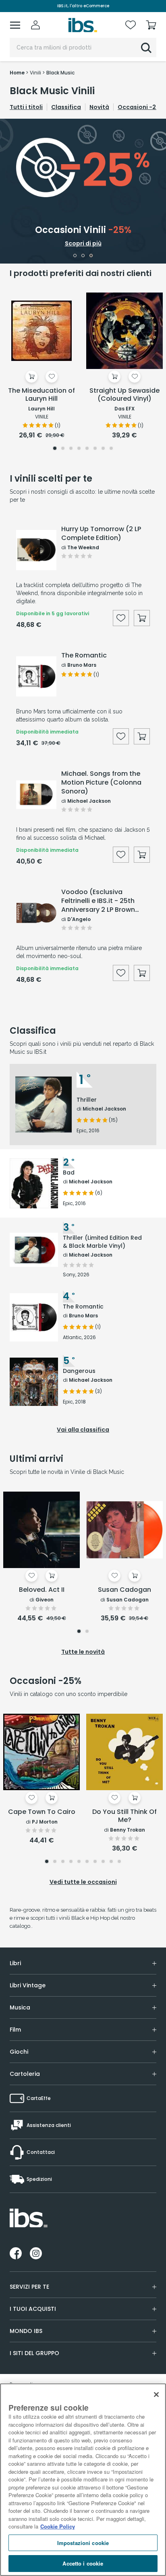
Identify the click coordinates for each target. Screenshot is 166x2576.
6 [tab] (95, 449)
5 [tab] (87, 449)
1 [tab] (75, 256)
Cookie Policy (58, 2526)
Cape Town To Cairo (42, 1812)
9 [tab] (111, 1862)
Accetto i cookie (83, 2563)
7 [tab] (103, 449)
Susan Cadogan (124, 1590)
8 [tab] (111, 449)
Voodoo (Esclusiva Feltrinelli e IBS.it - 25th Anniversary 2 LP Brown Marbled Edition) (98, 901)
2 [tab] (83, 256)
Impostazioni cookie (83, 2543)
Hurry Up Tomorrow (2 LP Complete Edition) (101, 534)
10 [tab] (119, 1862)
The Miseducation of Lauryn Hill (41, 395)
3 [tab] (91, 256)
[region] (83, 2480)
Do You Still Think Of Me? (124, 1816)
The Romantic (84, 655)
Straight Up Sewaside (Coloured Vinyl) (124, 395)
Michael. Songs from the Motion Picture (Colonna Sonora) (101, 783)
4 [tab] (79, 449)
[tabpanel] (83, 191)
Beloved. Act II (42, 1590)
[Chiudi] (156, 2395)
